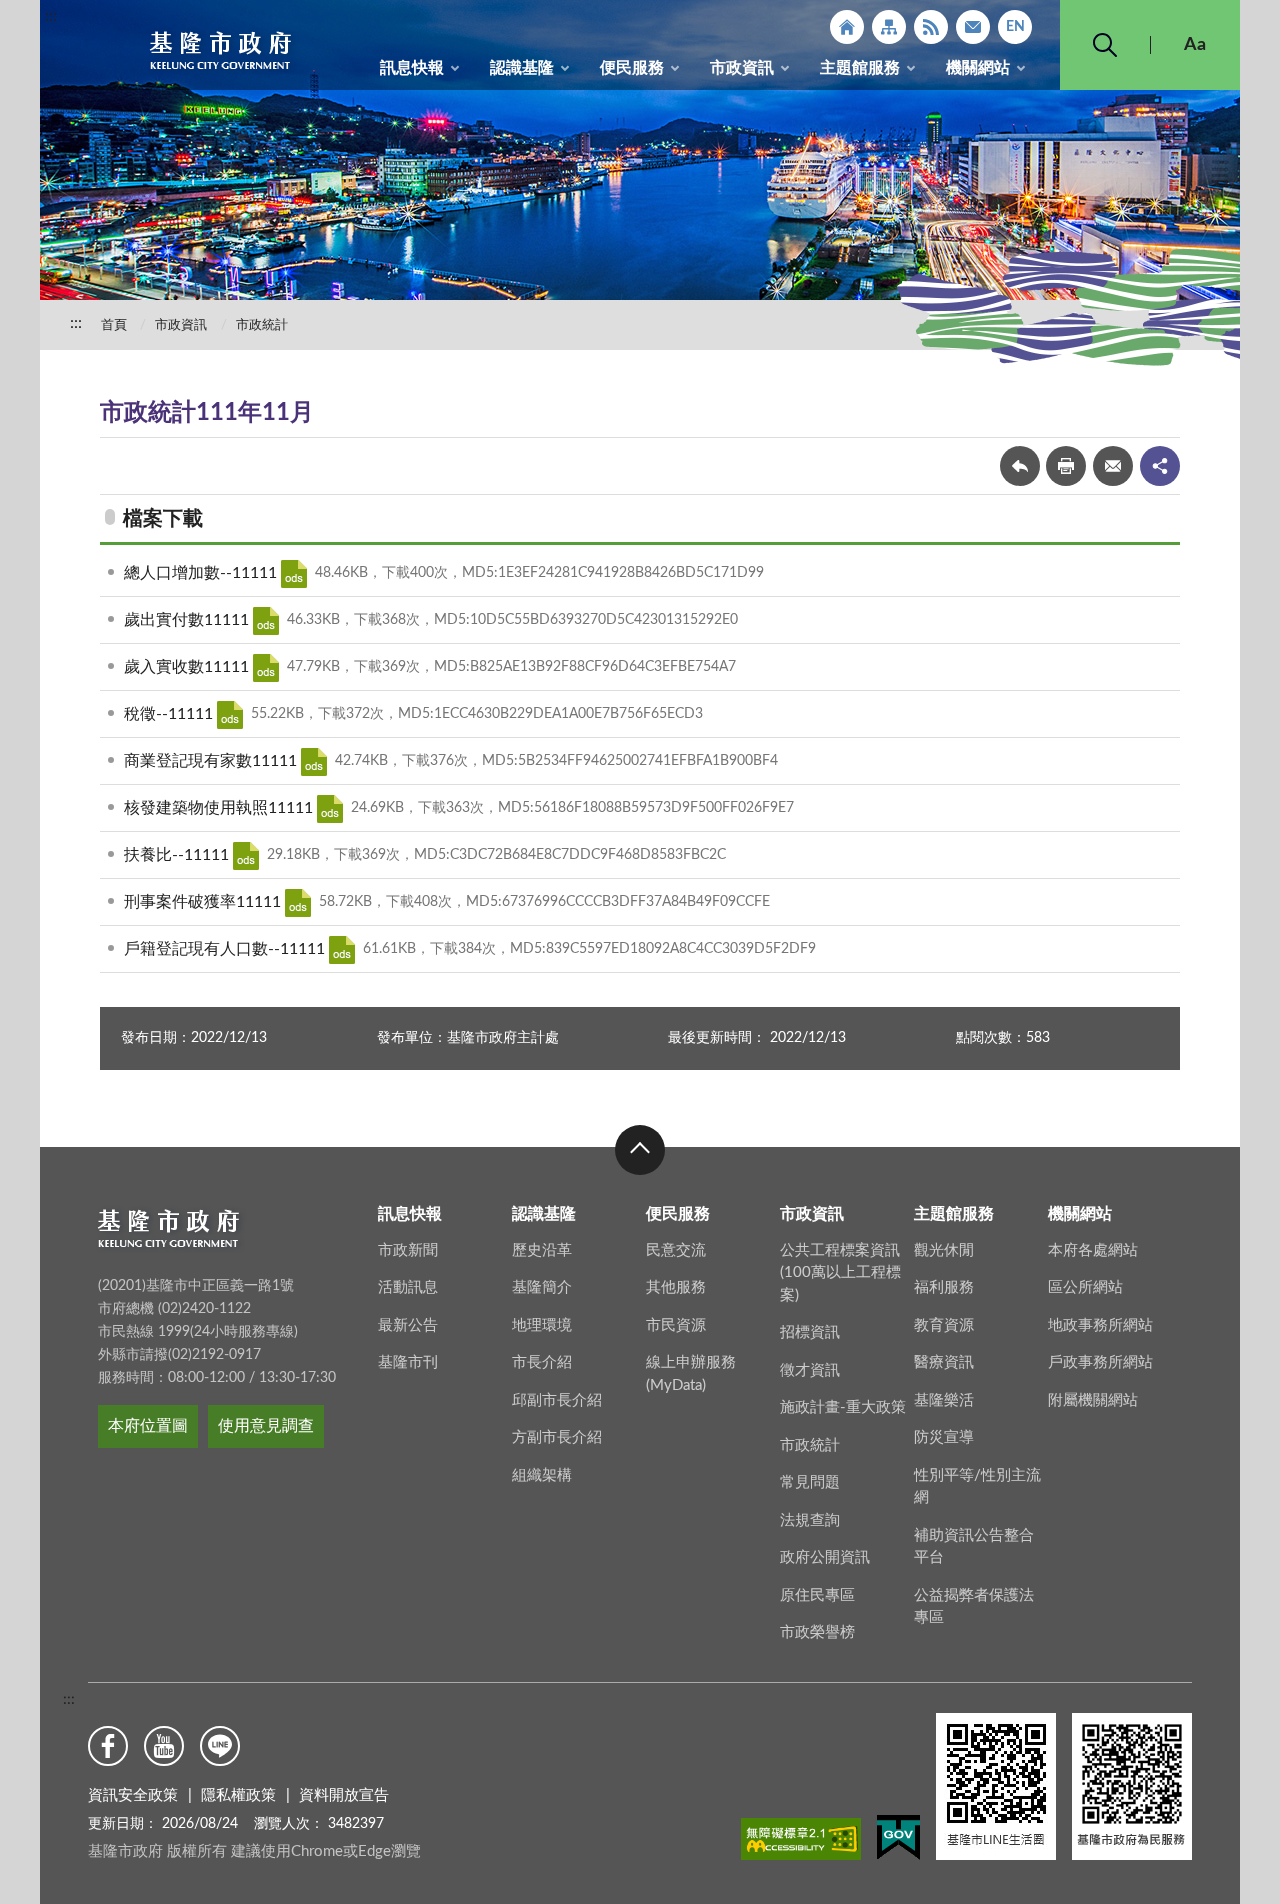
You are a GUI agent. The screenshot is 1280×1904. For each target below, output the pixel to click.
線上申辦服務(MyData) (691, 1374)
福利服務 (944, 1287)
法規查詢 (810, 1520)
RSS (931, 27)
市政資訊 (742, 68)
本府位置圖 (148, 1426)
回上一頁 (1020, 466)
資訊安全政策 (133, 1795)
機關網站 (978, 68)
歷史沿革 (542, 1250)
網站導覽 (889, 27)
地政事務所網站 (1100, 1325)
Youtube (164, 1746)
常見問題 (810, 1482)
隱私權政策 (238, 1795)
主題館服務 (860, 68)
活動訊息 (408, 1287)
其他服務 (676, 1287)
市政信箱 (973, 27)
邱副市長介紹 (557, 1400)
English (1015, 27)
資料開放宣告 (344, 1795)
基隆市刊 (408, 1362)
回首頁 (847, 27)
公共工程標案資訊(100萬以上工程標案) (840, 1273)
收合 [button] (640, 1150)
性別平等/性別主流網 (977, 1487)
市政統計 (262, 325)
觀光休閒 (944, 1250)
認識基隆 (522, 68)
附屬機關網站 (1093, 1400)
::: (51, 16)
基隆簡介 (542, 1287)
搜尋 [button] (1105, 45)
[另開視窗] (801, 1843)
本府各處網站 (1093, 1250)
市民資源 (676, 1325)
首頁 (114, 325)
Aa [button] (1195, 45)
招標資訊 (810, 1332)
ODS (294, 574)
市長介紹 (542, 1362)
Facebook (108, 1746)
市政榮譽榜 (817, 1632)
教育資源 (944, 1325)
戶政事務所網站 (1100, 1362)
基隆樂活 (944, 1400)
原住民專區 (817, 1595)
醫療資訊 (944, 1362)
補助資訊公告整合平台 (974, 1547)
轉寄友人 (1113, 466)
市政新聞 (408, 1250)
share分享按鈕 (1160, 466)
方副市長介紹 (557, 1437)
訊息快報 (412, 68)
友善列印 (1066, 466)
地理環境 (542, 1325)
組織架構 (542, 1475)
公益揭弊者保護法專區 (974, 1607)
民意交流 (676, 1250)
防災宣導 (944, 1437)
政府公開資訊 (825, 1557)
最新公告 (408, 1325)
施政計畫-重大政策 (843, 1407)
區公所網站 (1085, 1287)
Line (220, 1746)
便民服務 (632, 68)
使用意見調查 (266, 1426)
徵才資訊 (810, 1370)
